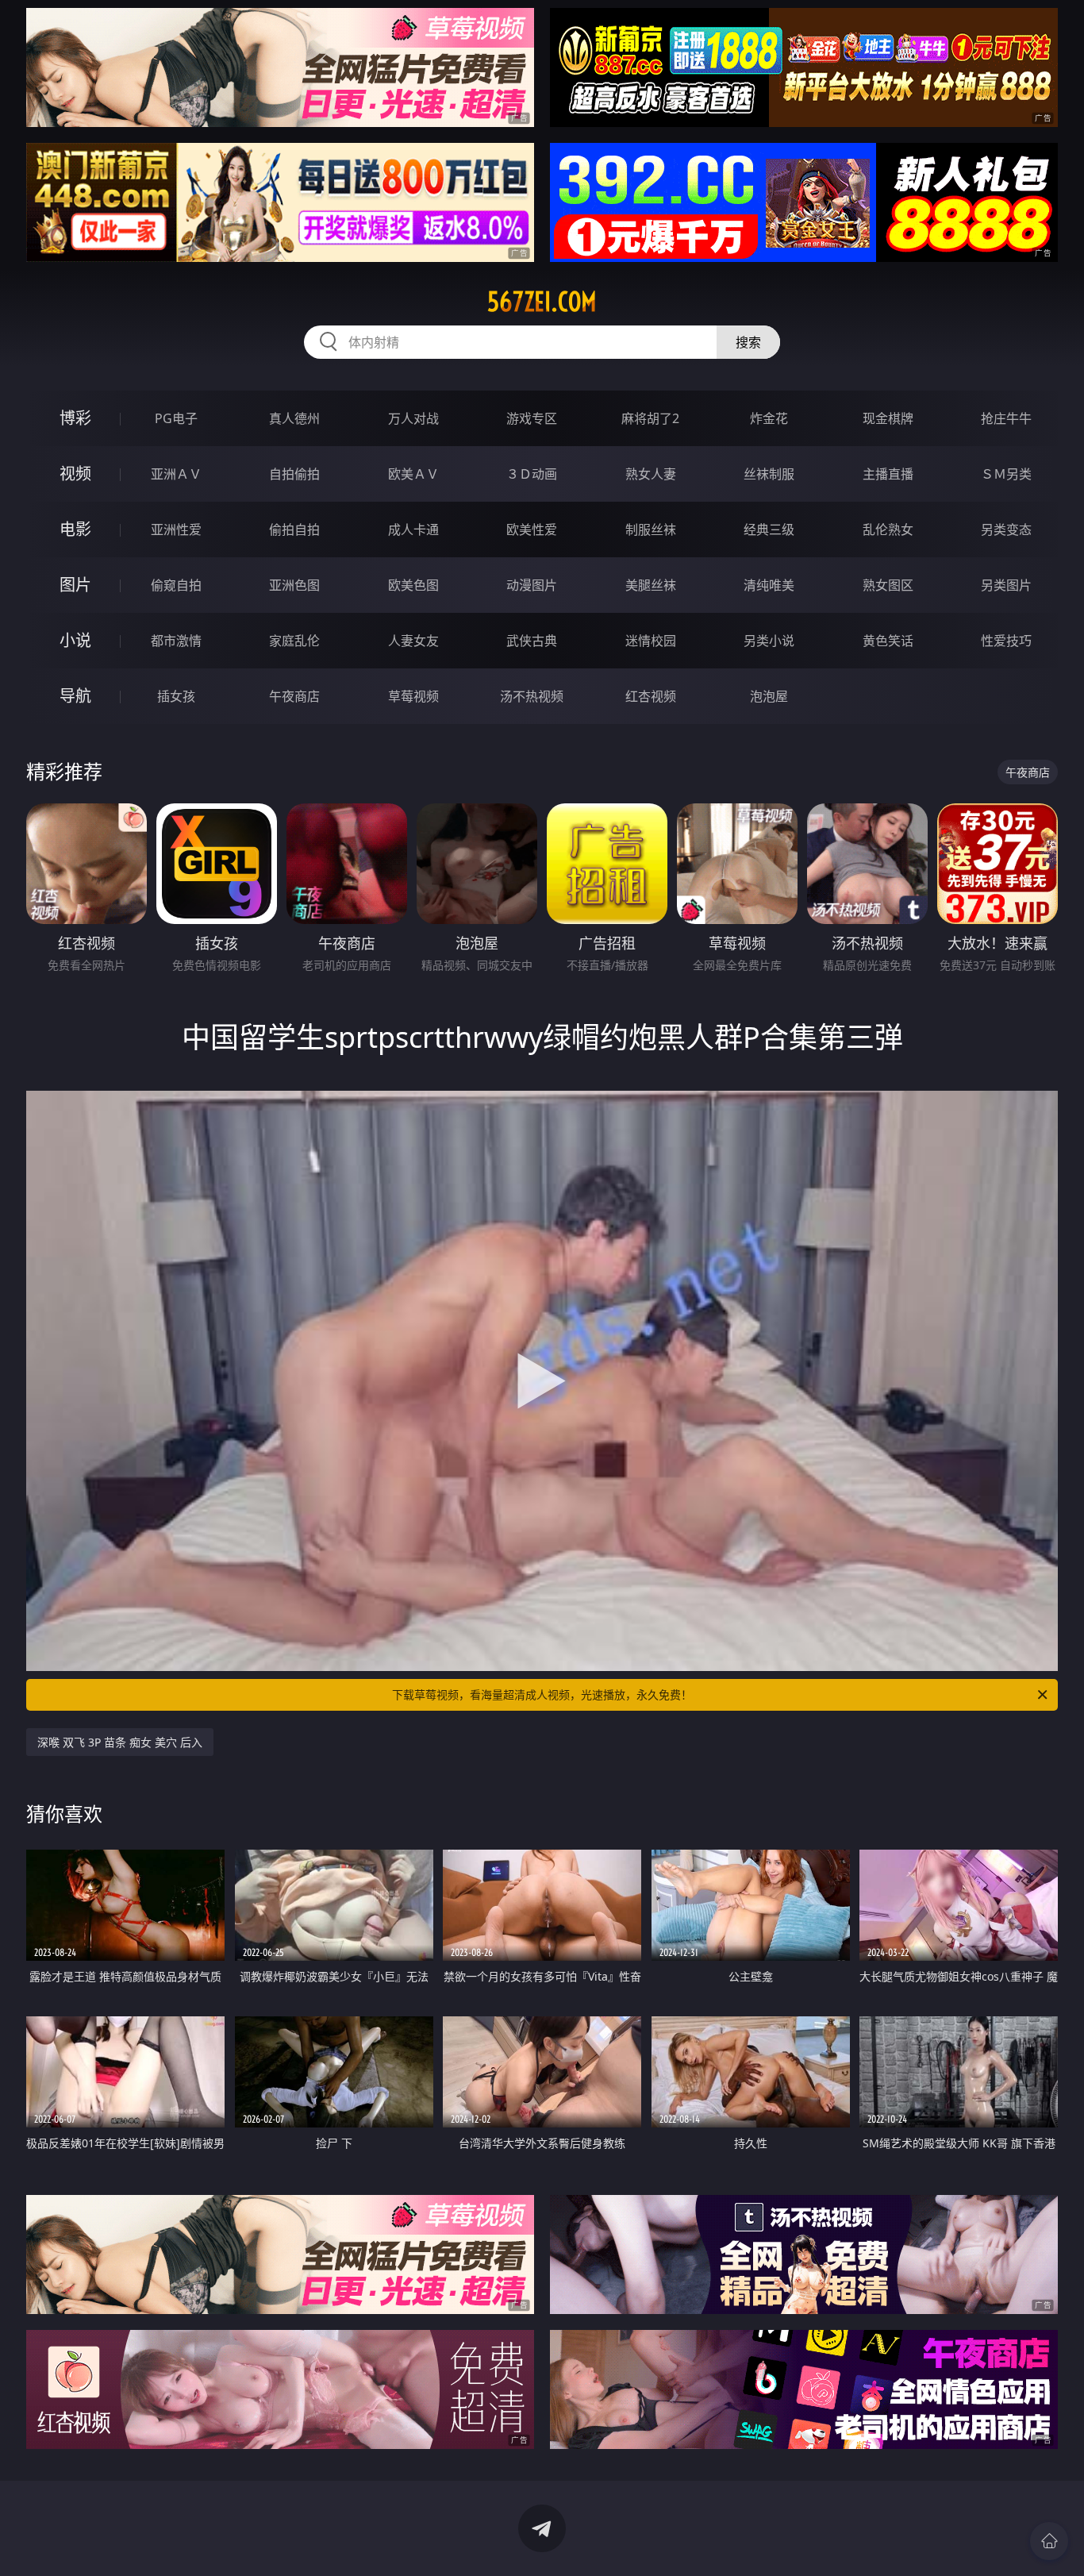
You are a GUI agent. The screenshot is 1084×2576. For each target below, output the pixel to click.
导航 (75, 696)
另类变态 (1006, 529)
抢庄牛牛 (1006, 418)
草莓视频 (413, 696)
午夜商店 (294, 696)
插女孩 (176, 696)
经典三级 (769, 529)
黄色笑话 (888, 641)
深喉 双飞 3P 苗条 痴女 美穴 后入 (120, 1742)
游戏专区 (532, 418)
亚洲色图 (294, 585)
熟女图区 (888, 585)
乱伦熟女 (888, 529)
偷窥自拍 (176, 585)
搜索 (748, 342)
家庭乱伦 (294, 641)
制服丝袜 (651, 529)
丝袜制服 (769, 474)
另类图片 (1006, 585)
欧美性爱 (532, 529)
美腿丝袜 (651, 585)
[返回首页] (1049, 2541)
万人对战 (413, 418)
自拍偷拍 (294, 474)
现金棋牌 (888, 418)
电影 (75, 529)
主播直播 (888, 474)
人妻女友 (413, 641)
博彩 (75, 418)
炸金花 (769, 418)
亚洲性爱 (176, 529)
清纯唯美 (769, 585)
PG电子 (176, 418)
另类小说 (769, 641)
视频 (75, 474)
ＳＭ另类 (1006, 474)
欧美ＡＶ (413, 474)
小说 (75, 640)
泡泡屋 (769, 696)
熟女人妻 (651, 474)
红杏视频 (651, 696)
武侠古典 (532, 641)
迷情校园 (651, 641)
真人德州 (294, 418)
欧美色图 (413, 585)
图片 (75, 585)
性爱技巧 (1006, 641)
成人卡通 (413, 529)
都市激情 (176, 641)
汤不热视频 (532, 696)
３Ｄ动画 (532, 474)
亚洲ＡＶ (176, 474)
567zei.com (542, 302)
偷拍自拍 (294, 529)
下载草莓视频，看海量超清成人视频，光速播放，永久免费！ (542, 1694)
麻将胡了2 (650, 418)
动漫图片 (532, 585)
